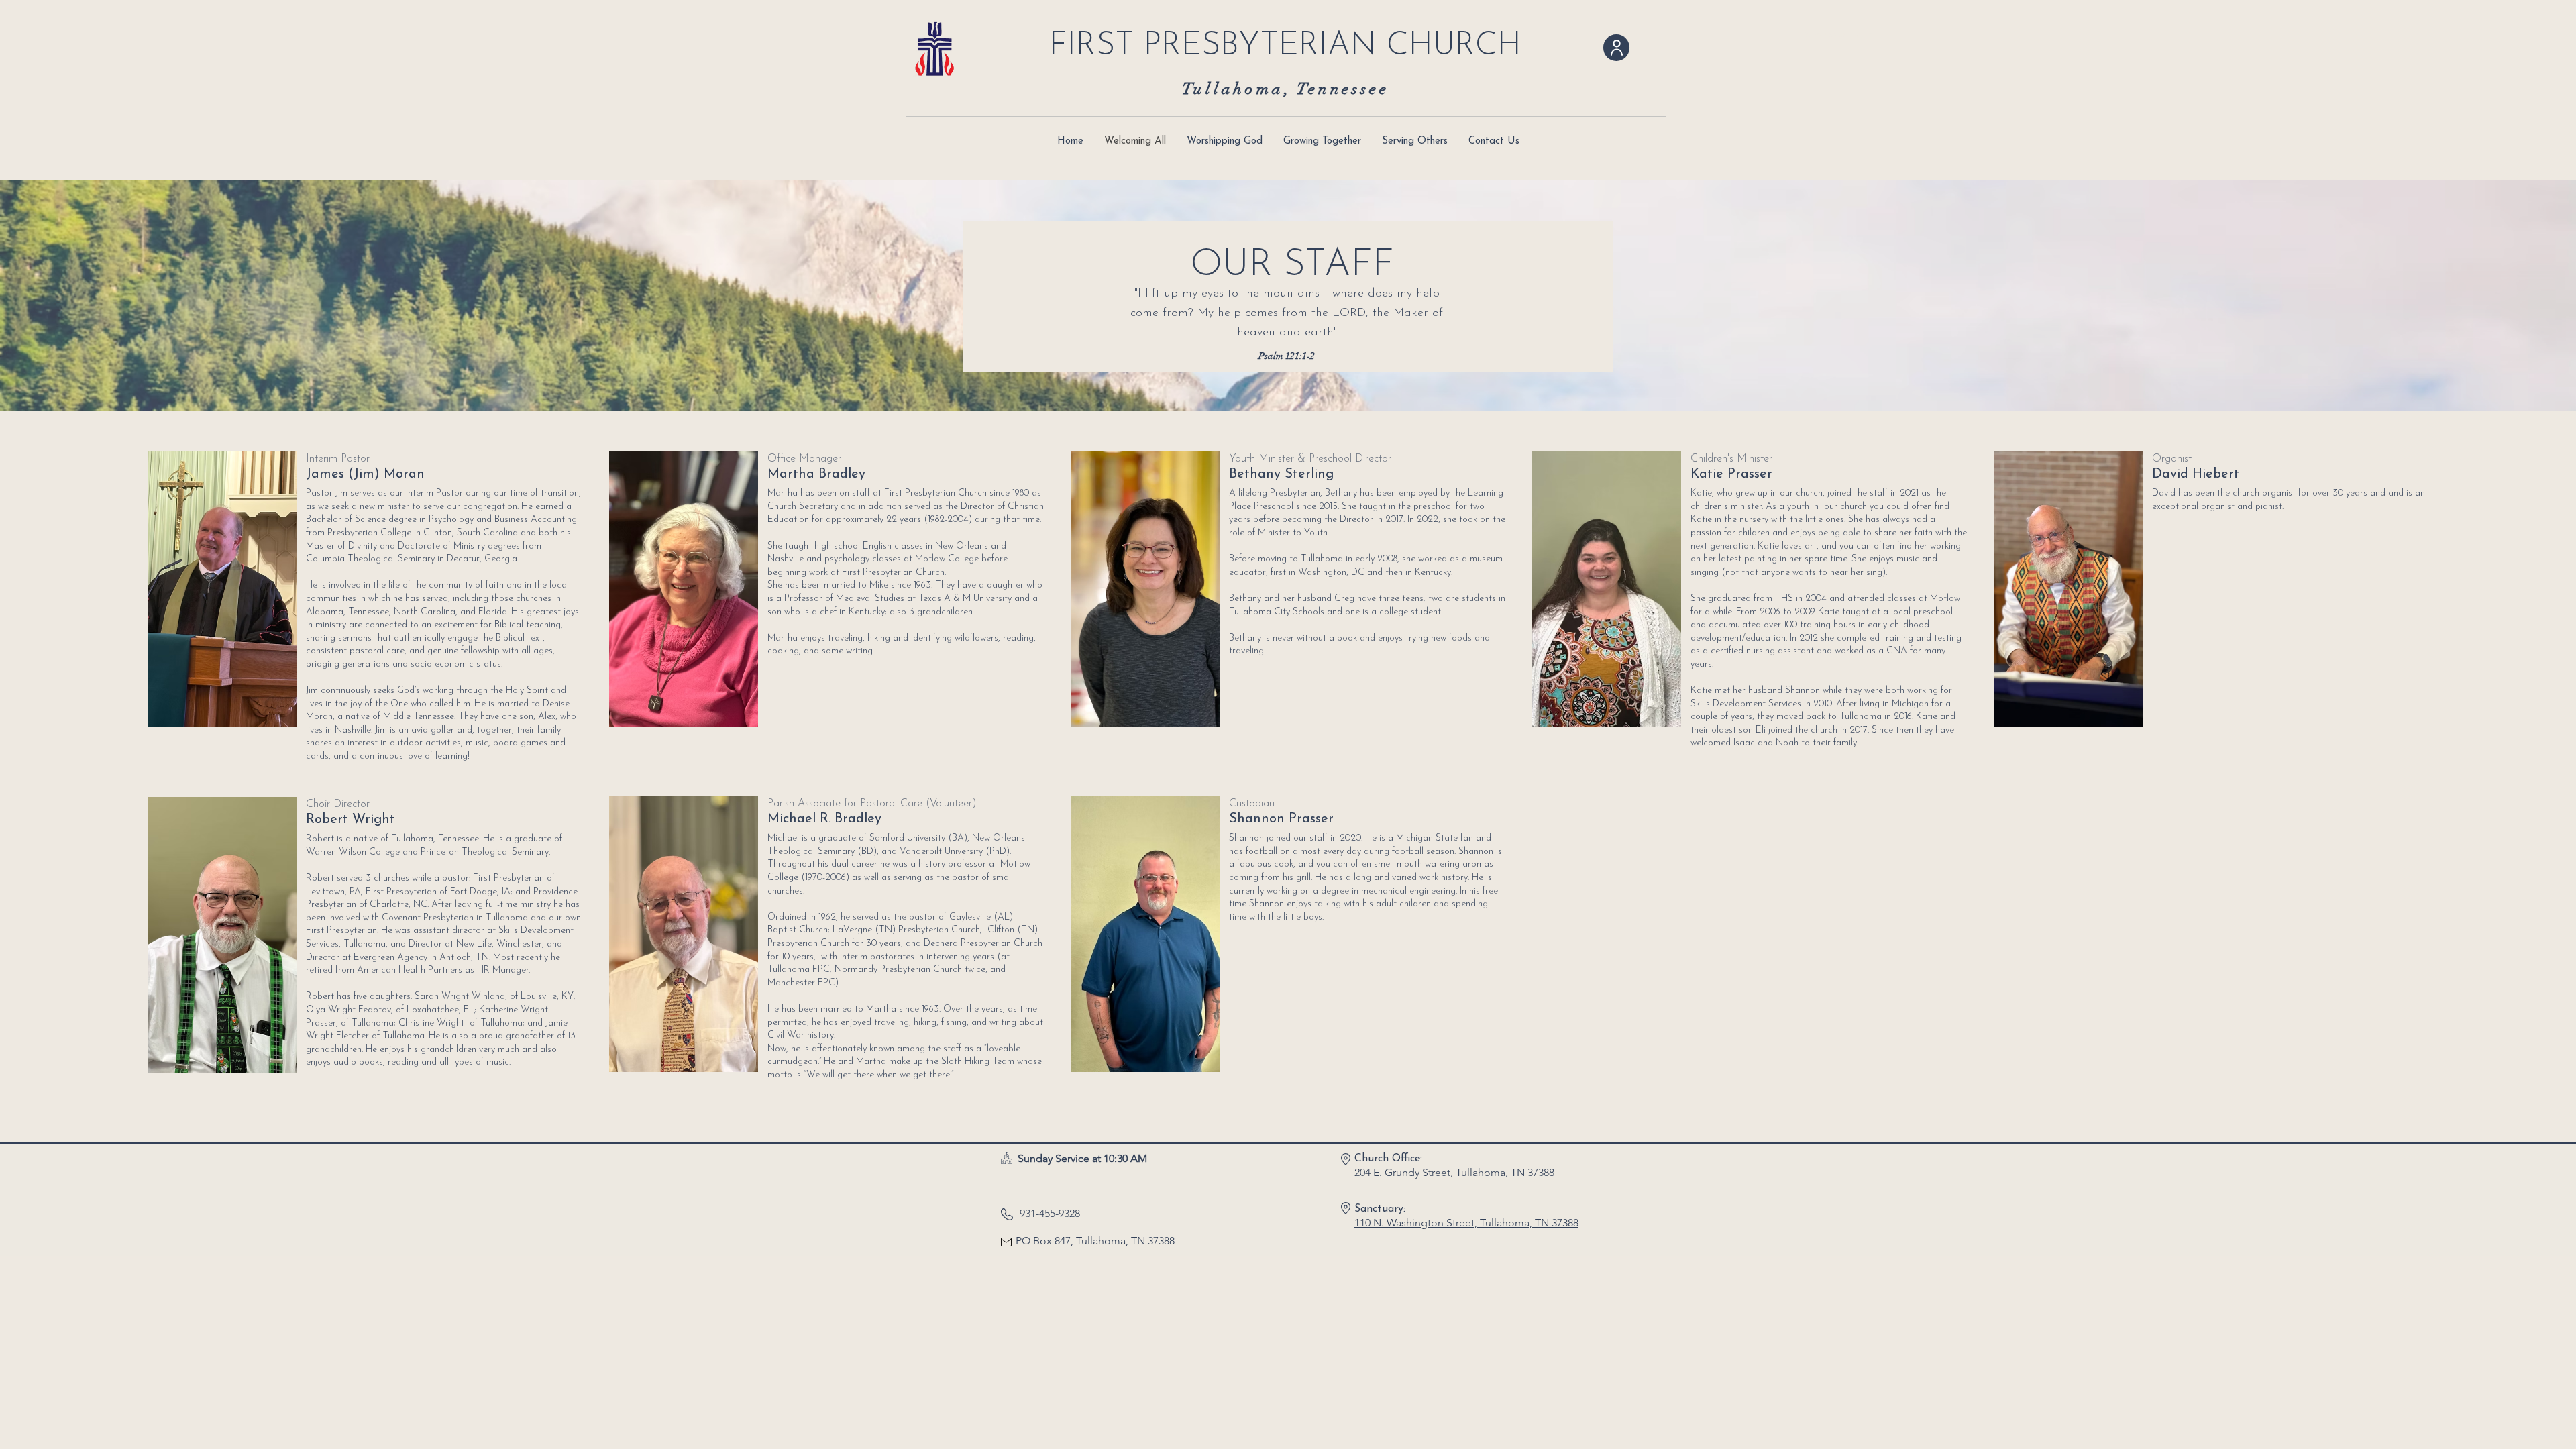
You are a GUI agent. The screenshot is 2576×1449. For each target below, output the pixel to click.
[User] (1616, 48)
